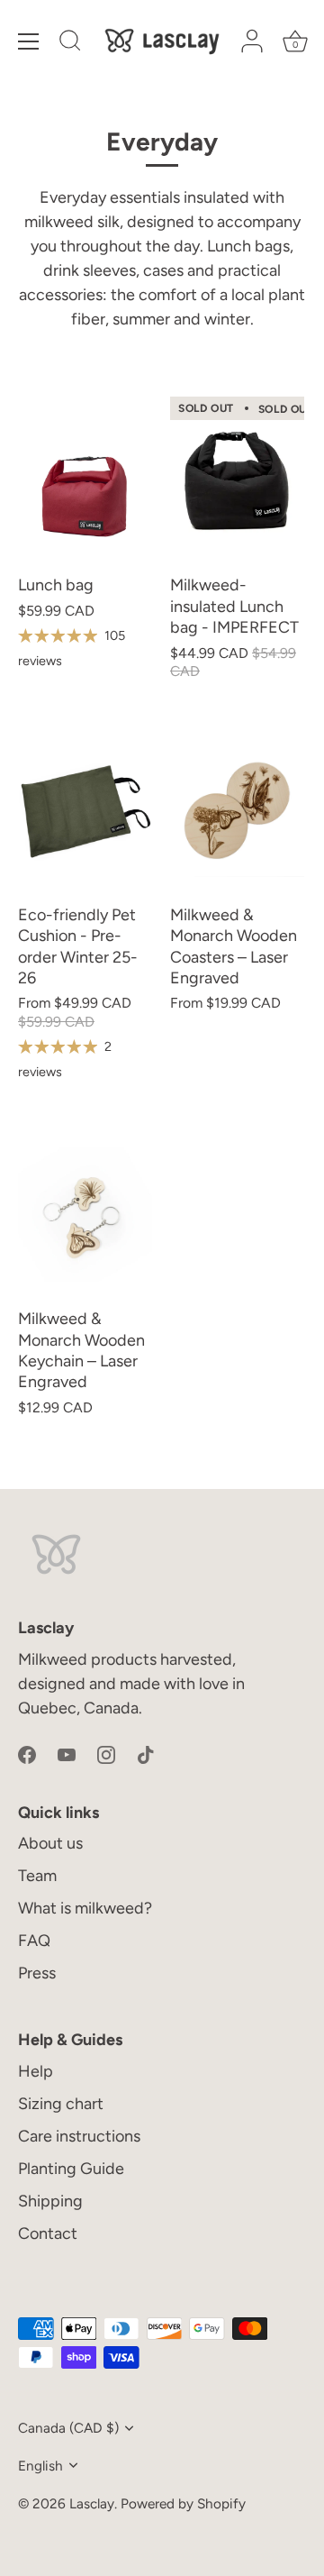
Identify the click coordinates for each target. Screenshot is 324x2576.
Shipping (50, 2201)
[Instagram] (106, 1754)
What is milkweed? (85, 1908)
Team (37, 1876)
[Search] (70, 43)
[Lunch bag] (85, 480)
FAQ (34, 1941)
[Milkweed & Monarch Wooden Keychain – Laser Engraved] (85, 1214)
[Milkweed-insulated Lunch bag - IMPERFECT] (237, 480)
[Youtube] (67, 1754)
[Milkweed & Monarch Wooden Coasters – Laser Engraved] (237, 810)
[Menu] (29, 41)
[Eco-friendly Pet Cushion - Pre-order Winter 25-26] (85, 810)
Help (36, 2071)
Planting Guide (71, 2169)
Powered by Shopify (183, 2503)
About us (50, 1843)
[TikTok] (146, 1754)
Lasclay (92, 2503)
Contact (48, 2233)
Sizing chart (61, 2104)
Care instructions (79, 2136)
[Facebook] (27, 1754)
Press (37, 1973)
